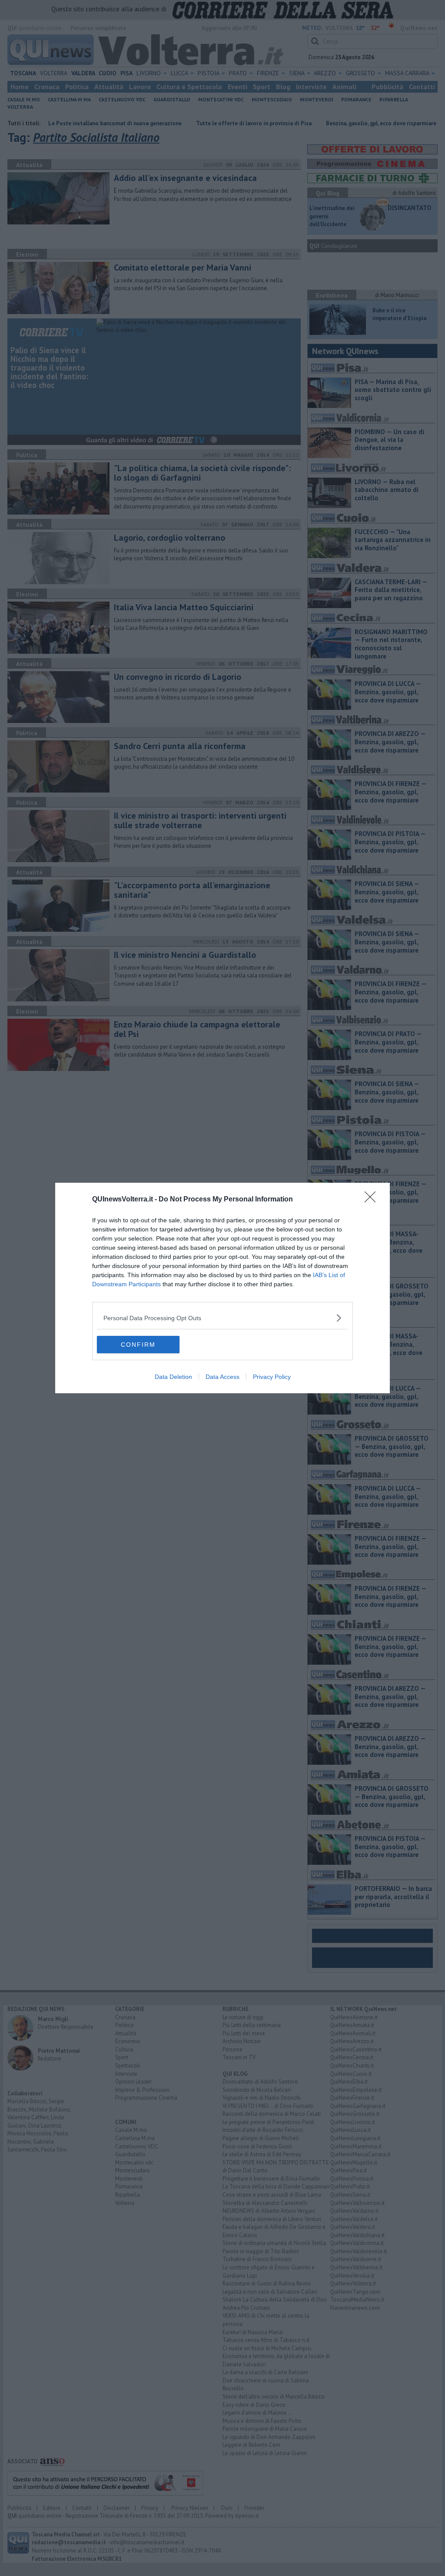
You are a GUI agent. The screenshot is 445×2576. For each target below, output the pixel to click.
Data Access (222, 1377)
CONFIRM (138, 1345)
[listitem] (222, 1318)
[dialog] (222, 1288)
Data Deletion (173, 1377)
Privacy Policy (272, 1377)
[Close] (373, 1200)
